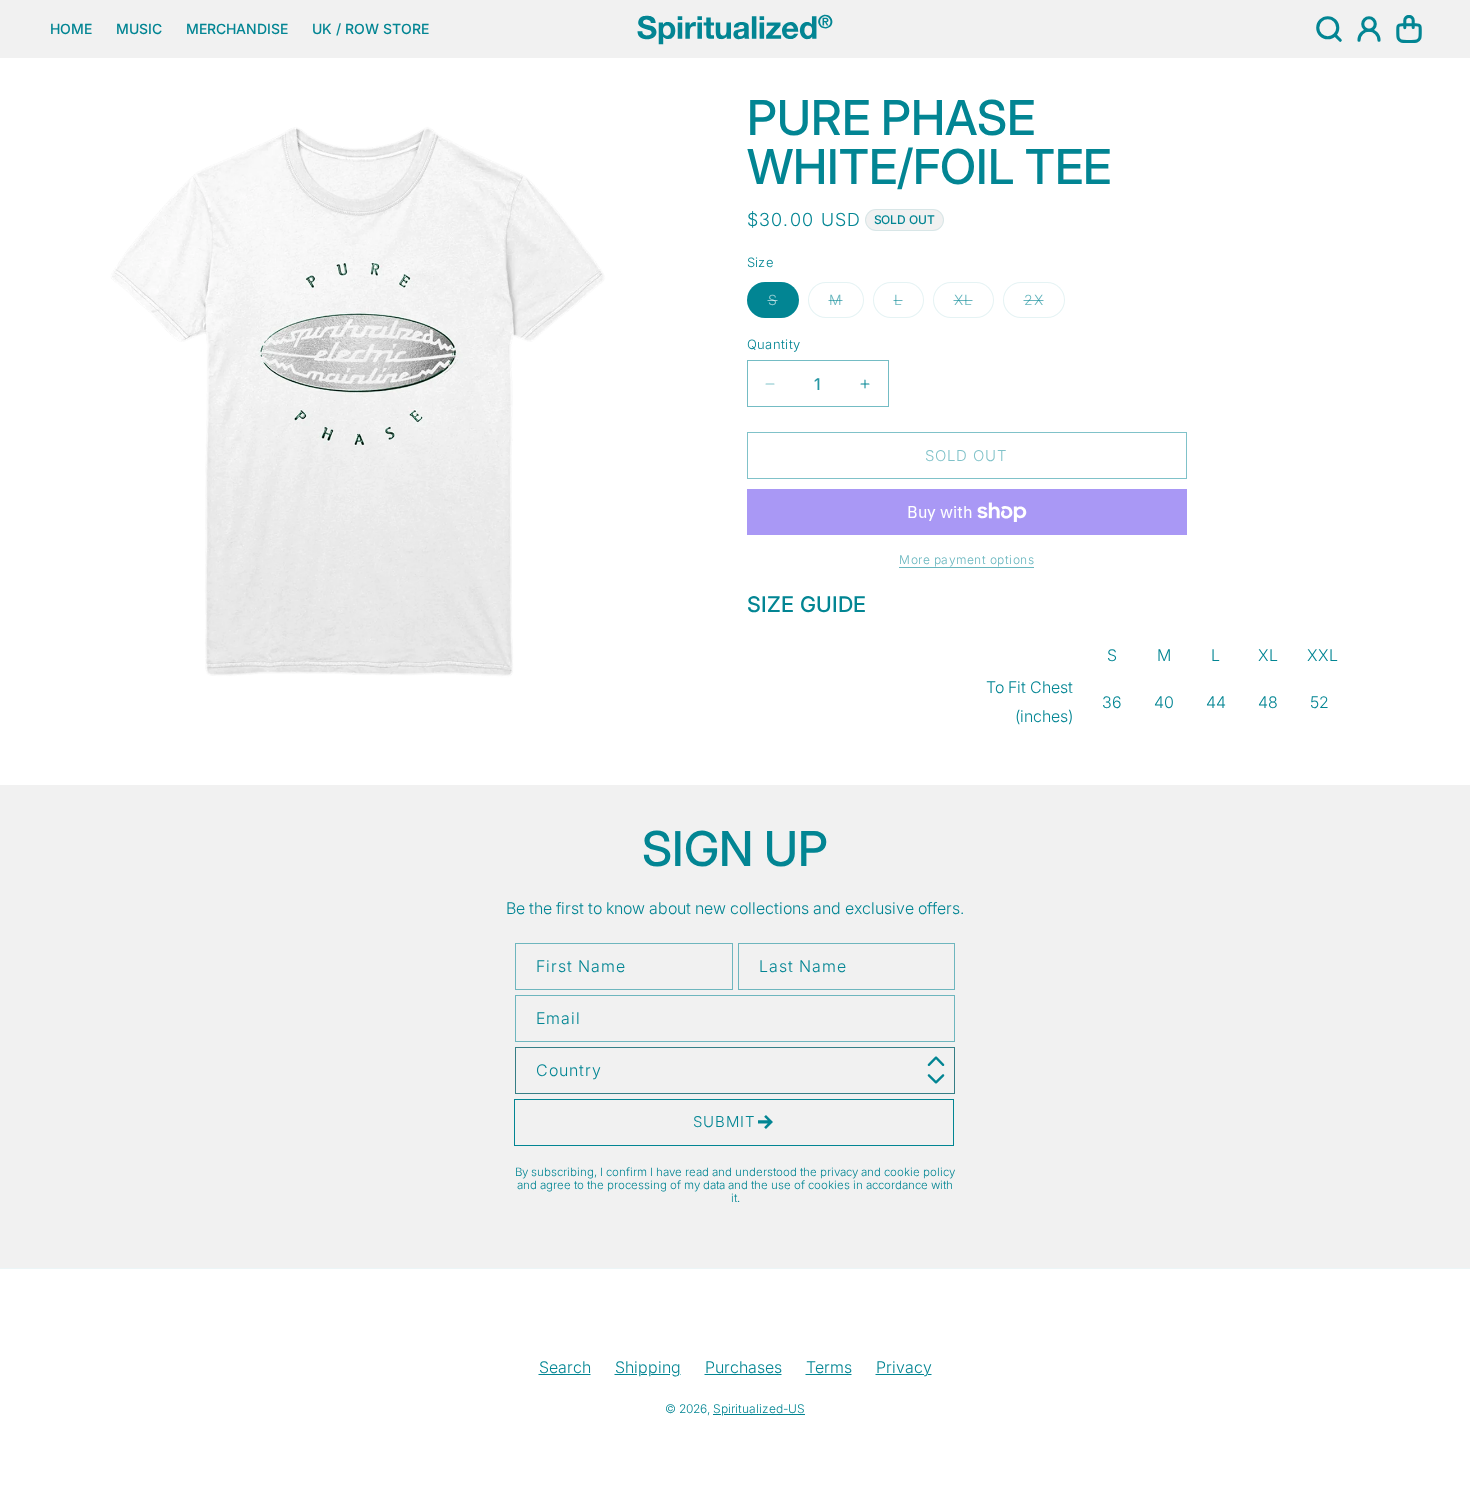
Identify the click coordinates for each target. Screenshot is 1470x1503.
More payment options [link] (966, 559)
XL (974, 304)
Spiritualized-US (759, 1408)
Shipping (648, 1367)
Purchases (743, 1367)
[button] (1329, 29)
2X (1044, 304)
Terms (829, 1367)
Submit (724, 1121)
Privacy (904, 1367)
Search (565, 1367)
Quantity (774, 344)
